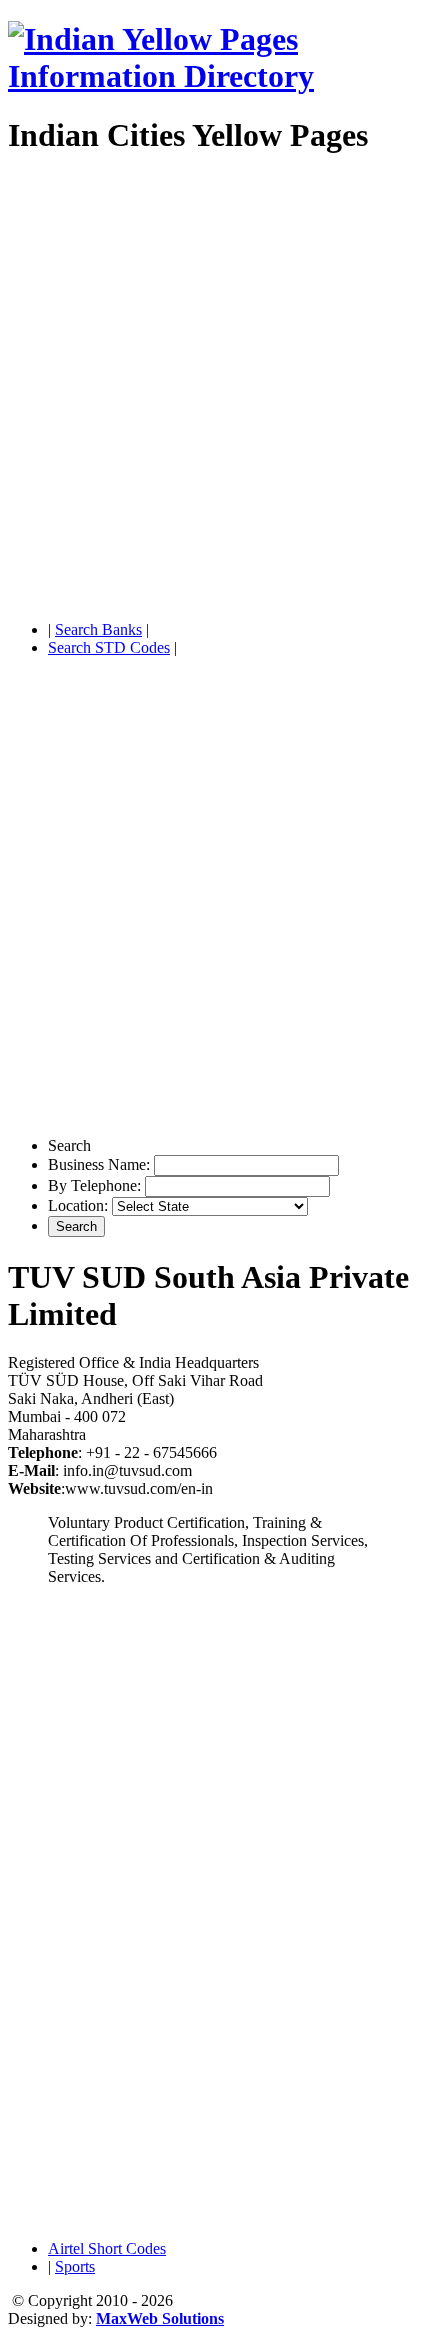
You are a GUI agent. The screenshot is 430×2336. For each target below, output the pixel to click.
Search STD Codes (109, 647)
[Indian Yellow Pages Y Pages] (215, 76)
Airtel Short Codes (107, 2248)
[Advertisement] (215, 390)
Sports (75, 2266)
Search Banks (98, 629)
